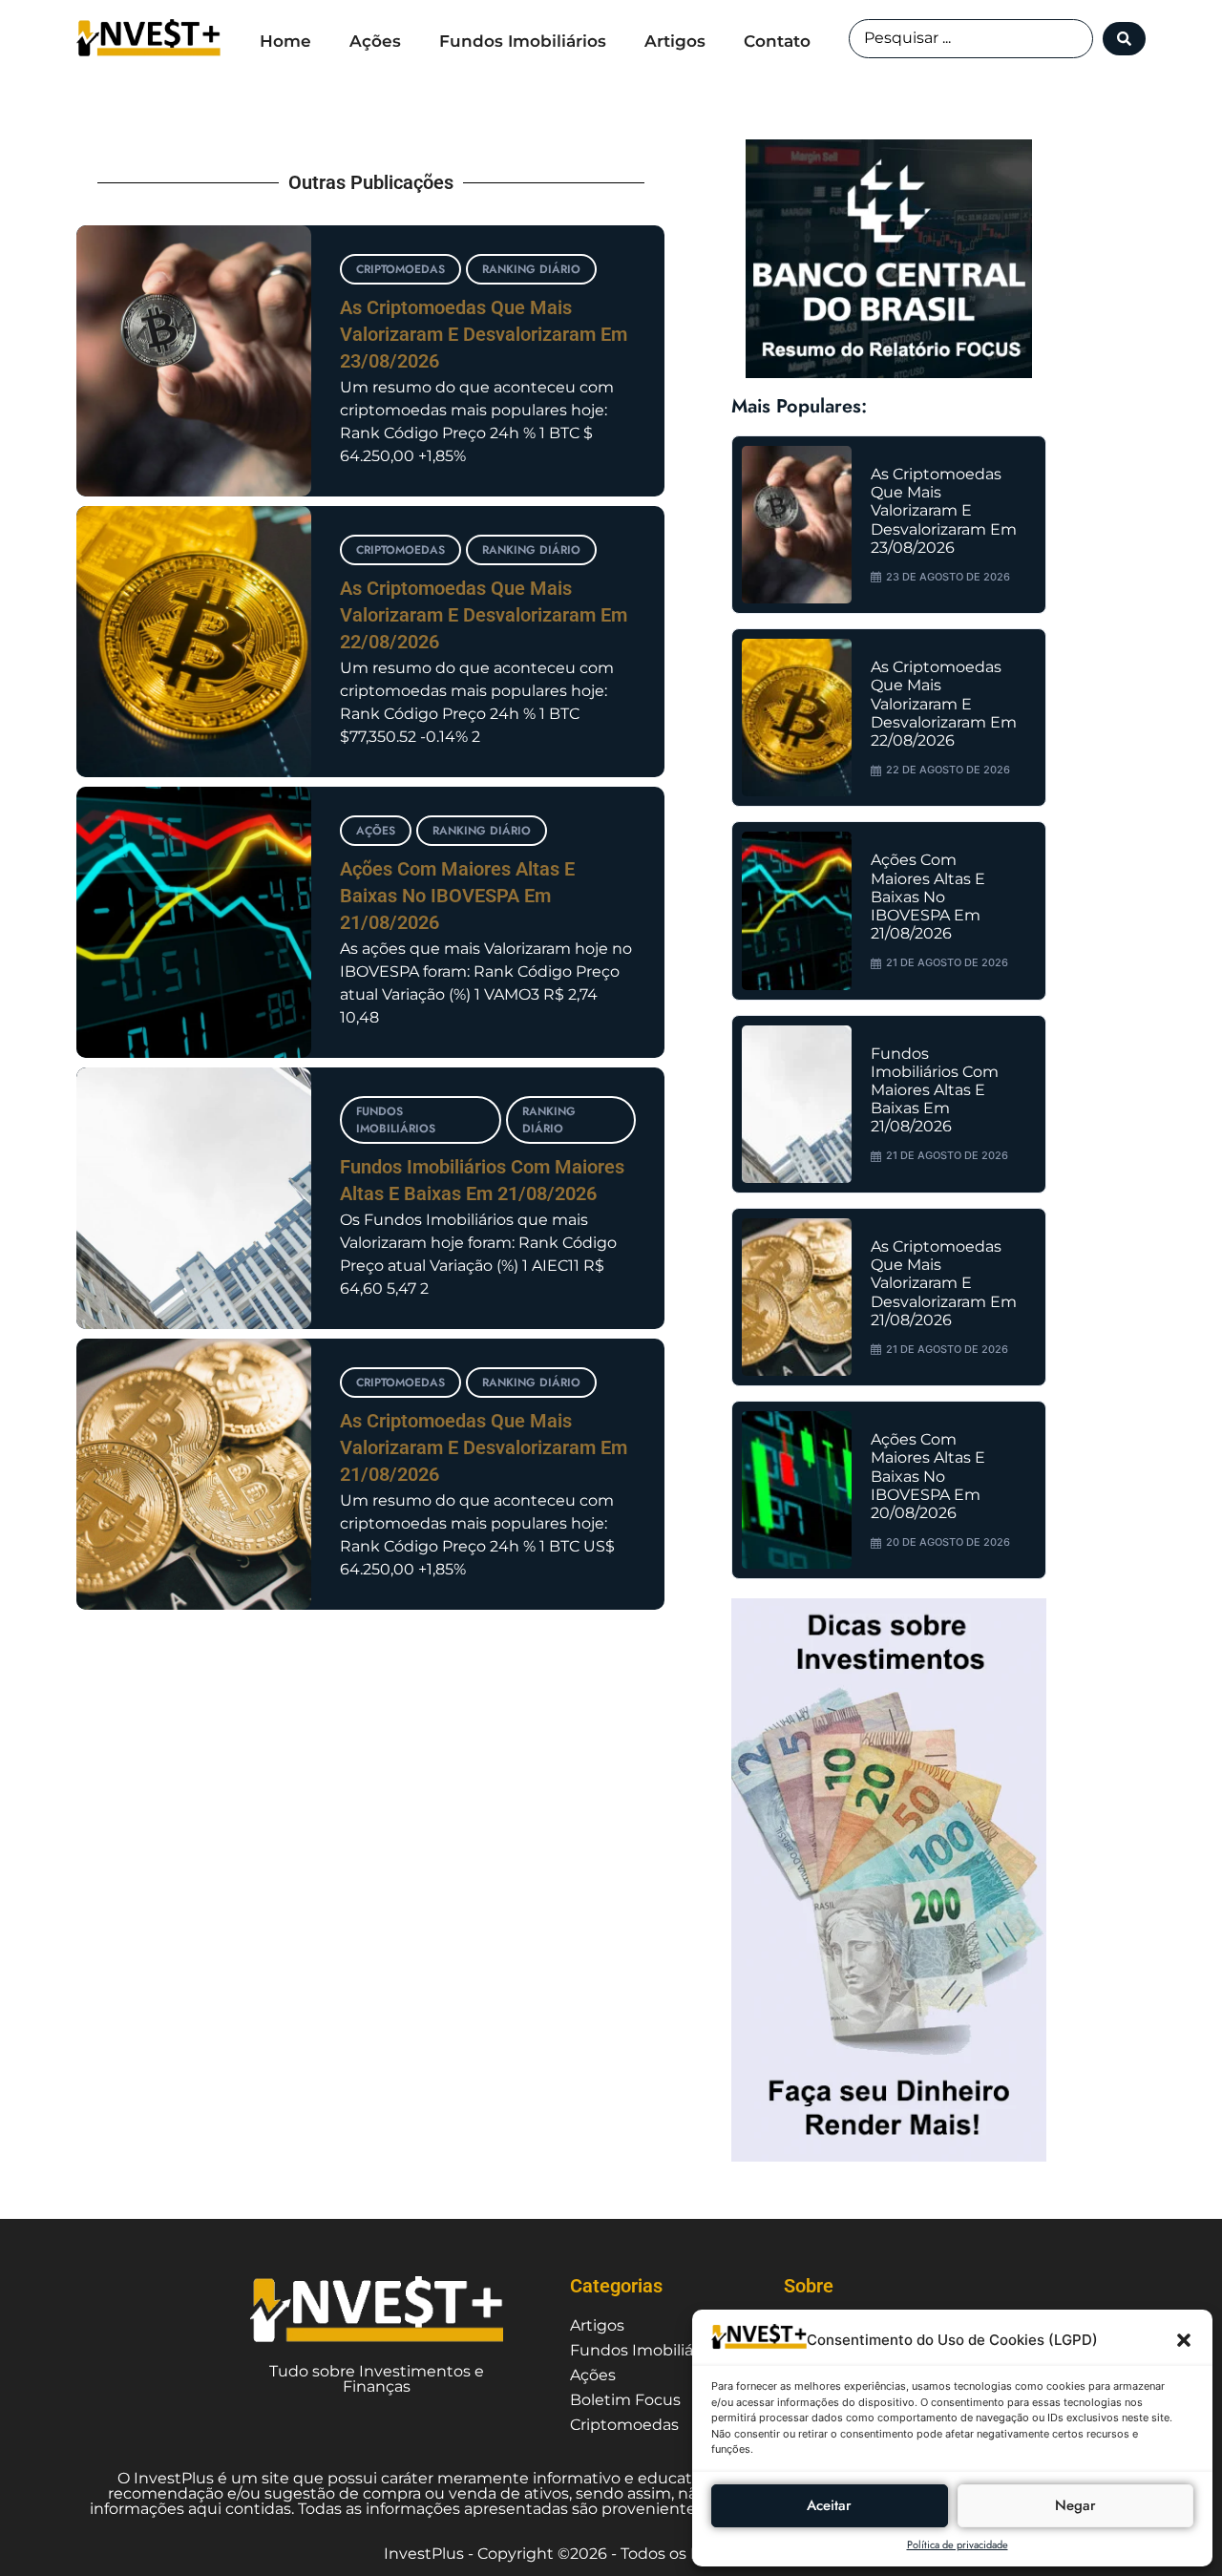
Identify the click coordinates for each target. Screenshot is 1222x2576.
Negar (1075, 2505)
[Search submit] (1124, 39)
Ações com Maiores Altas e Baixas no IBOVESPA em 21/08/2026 (457, 896)
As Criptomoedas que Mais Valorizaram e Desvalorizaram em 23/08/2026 (484, 334)
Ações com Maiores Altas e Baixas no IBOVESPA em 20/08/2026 (928, 1476)
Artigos (675, 41)
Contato (777, 41)
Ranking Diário (531, 269)
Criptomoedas (400, 269)
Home (285, 41)
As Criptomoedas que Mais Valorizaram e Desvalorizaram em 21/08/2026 (484, 1447)
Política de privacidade (958, 2544)
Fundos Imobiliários (523, 41)
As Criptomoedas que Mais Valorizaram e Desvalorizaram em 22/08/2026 (484, 615)
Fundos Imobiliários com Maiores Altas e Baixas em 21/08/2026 (935, 1090)
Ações (375, 41)
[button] (1184, 2340)
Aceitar (829, 2505)
